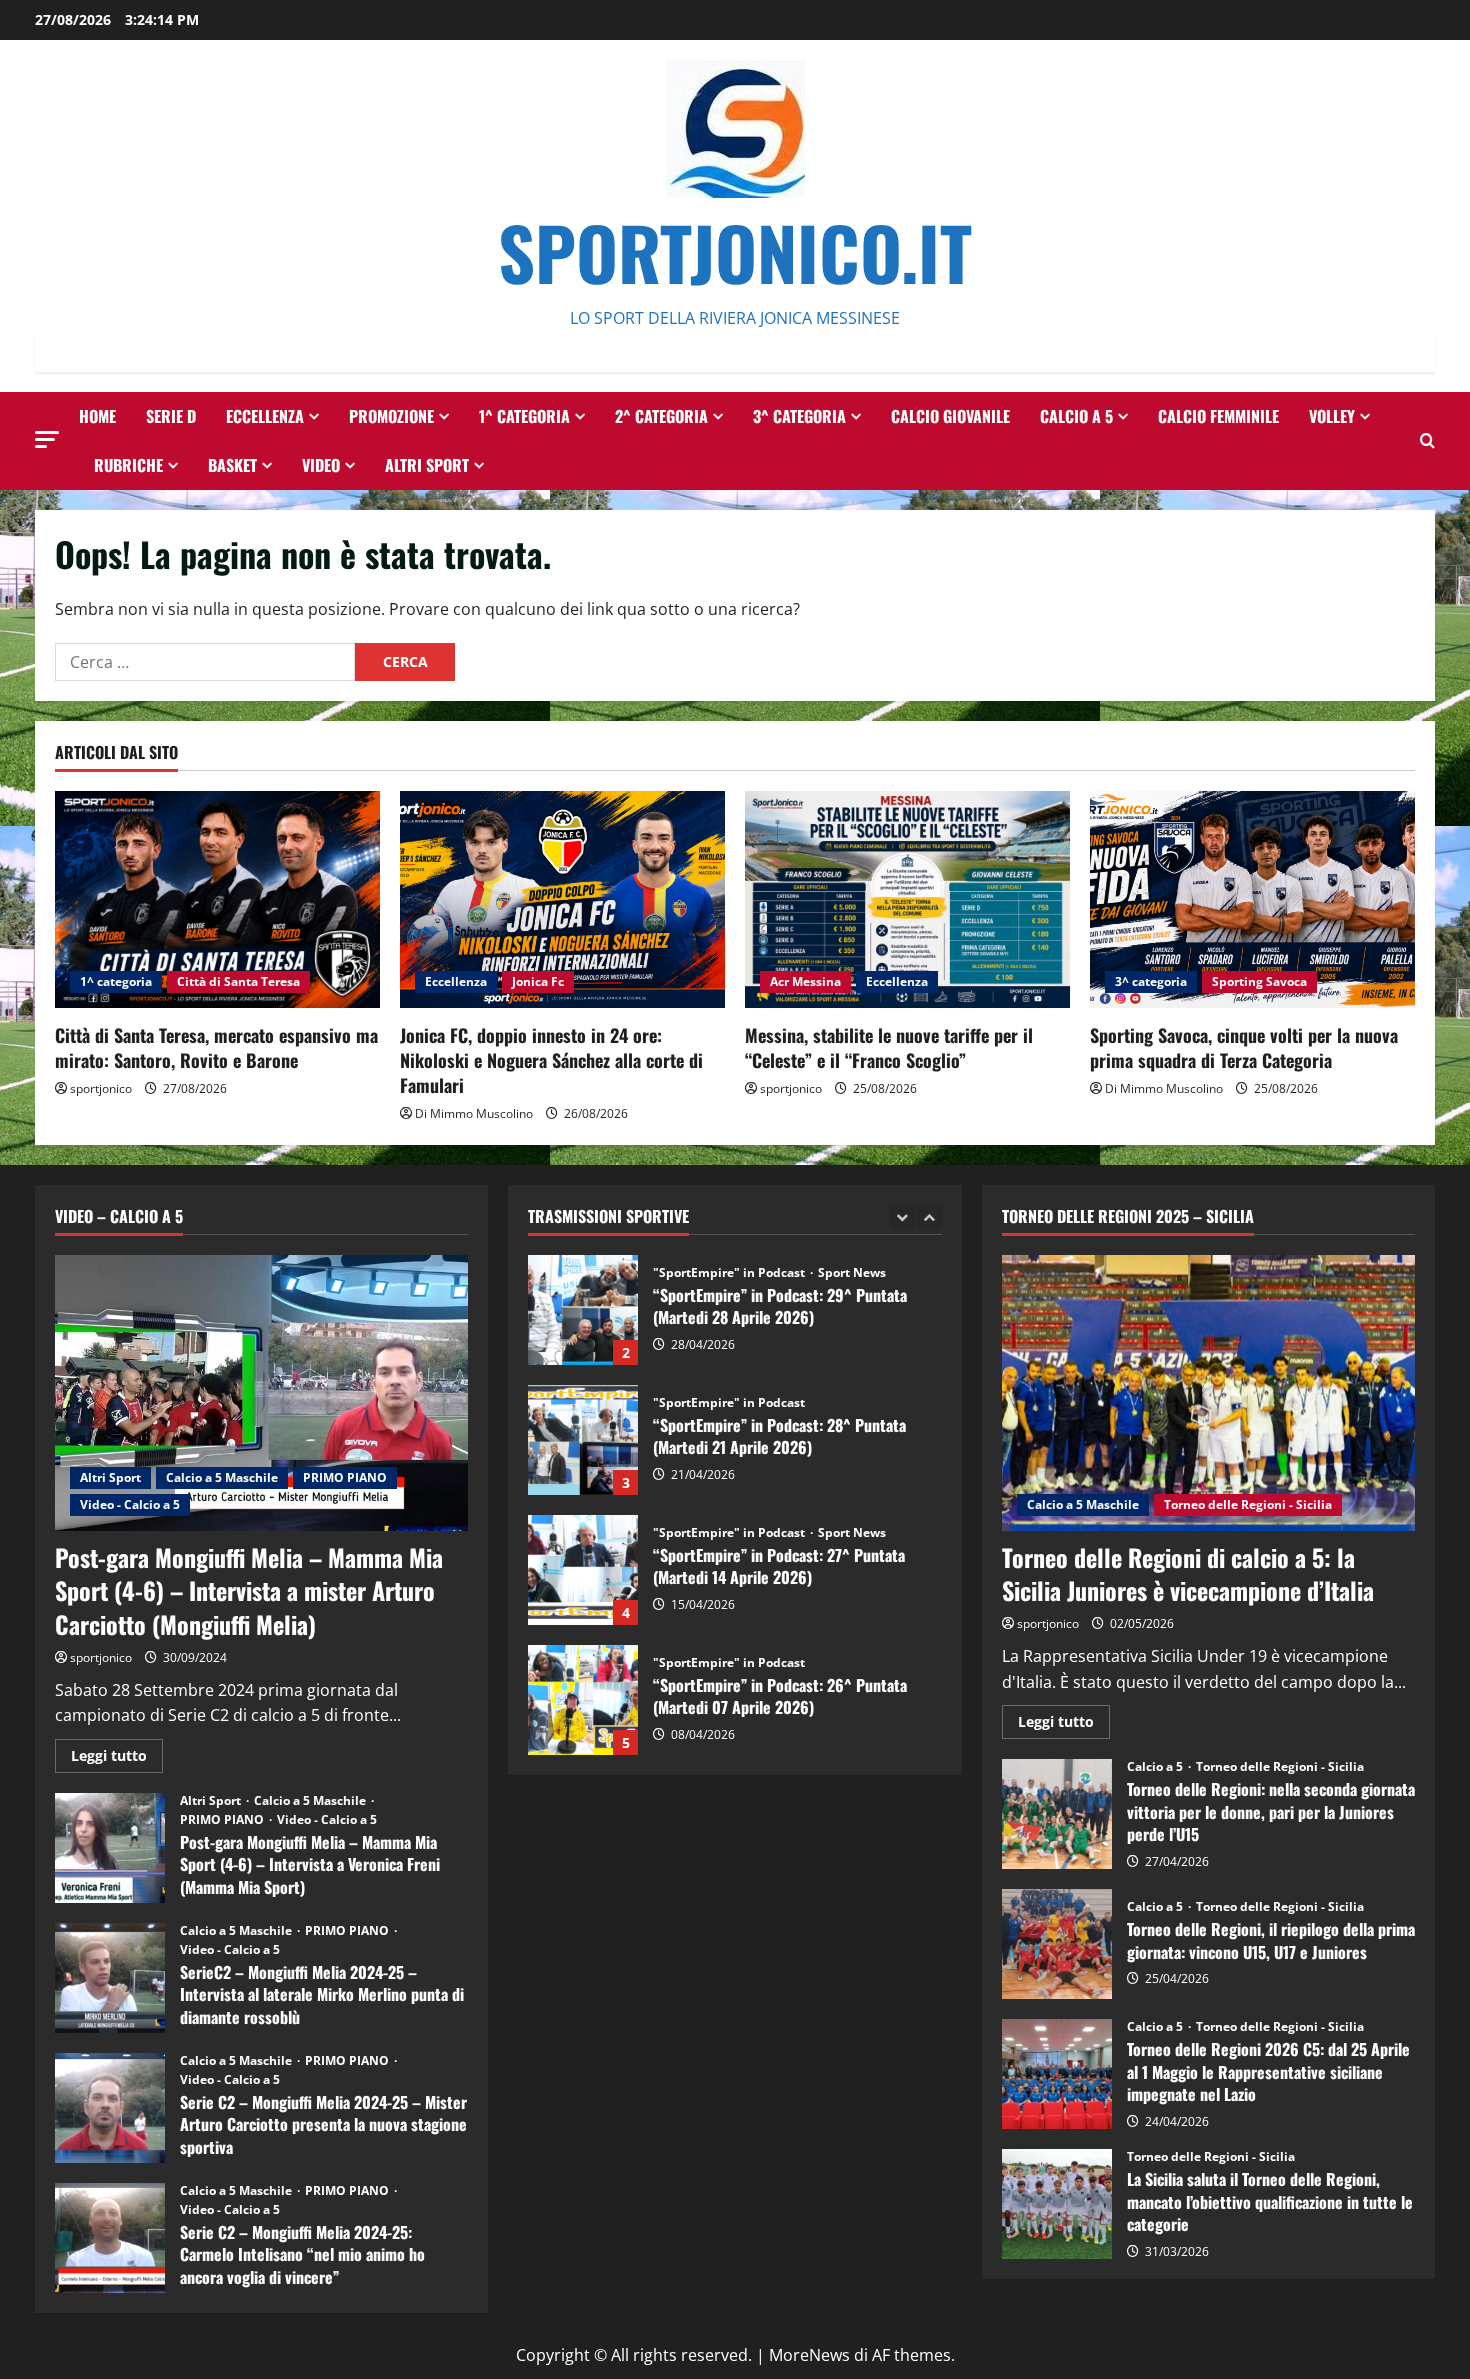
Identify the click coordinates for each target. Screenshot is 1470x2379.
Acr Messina (805, 981)
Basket (232, 465)
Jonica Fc (538, 981)
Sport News (852, 1403)
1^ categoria (524, 416)
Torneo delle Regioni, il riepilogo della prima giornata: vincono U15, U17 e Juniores (1057, 1944)
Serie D (171, 416)
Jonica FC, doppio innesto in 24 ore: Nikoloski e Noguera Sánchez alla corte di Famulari (551, 1060)
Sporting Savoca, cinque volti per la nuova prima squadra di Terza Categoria (1244, 1047)
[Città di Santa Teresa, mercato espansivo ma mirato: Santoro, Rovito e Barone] (217, 899)
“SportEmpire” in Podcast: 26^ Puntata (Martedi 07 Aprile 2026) (583, 1570)
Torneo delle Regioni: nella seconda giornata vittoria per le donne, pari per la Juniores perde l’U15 (1057, 1814)
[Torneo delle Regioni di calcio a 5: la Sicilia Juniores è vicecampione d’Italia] (1208, 1393)
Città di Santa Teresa (238, 981)
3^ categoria (799, 416)
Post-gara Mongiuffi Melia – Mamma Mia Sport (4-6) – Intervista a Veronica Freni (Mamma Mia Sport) (110, 1848)
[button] (47, 439)
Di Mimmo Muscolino (474, 1113)
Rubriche (128, 465)
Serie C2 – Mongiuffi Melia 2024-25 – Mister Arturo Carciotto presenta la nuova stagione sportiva (110, 2108)
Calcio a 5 (1076, 416)
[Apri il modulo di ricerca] (1427, 440)
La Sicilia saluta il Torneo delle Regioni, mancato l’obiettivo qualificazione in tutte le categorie (1057, 2204)
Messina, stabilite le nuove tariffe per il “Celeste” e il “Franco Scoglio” (889, 1047)
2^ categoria (661, 416)
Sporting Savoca (1259, 981)
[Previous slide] (902, 1217)
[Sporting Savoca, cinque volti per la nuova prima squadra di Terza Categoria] (1252, 899)
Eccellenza (265, 416)
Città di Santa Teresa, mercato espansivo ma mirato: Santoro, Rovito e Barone (216, 1047)
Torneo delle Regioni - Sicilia (1248, 1504)
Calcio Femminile (1218, 416)
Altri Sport (427, 465)
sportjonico (101, 1088)
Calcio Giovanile (950, 416)
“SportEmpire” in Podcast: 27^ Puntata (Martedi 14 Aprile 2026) (583, 1440)
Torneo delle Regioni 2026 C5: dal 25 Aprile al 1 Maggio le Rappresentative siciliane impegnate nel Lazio (1057, 2074)
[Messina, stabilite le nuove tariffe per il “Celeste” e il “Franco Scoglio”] (907, 899)
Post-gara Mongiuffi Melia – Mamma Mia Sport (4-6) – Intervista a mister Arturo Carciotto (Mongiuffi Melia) (249, 1590)
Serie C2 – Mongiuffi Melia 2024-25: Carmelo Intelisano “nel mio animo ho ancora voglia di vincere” (110, 2238)
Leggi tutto (117, 1759)
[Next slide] (929, 1217)
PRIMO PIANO (345, 1477)
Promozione (391, 416)
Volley (1332, 416)
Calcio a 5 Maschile (222, 1477)
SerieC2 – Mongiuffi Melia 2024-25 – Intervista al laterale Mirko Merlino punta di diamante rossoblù (110, 1978)
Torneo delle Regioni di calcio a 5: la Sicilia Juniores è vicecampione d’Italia (1188, 1574)
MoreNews (809, 2355)
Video (321, 465)
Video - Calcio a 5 (130, 1504)
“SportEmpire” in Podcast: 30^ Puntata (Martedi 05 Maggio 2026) (583, 1700)
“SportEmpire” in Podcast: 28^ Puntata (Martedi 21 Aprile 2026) (583, 1310)
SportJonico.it (735, 251)
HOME (97, 416)
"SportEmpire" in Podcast (729, 1273)
